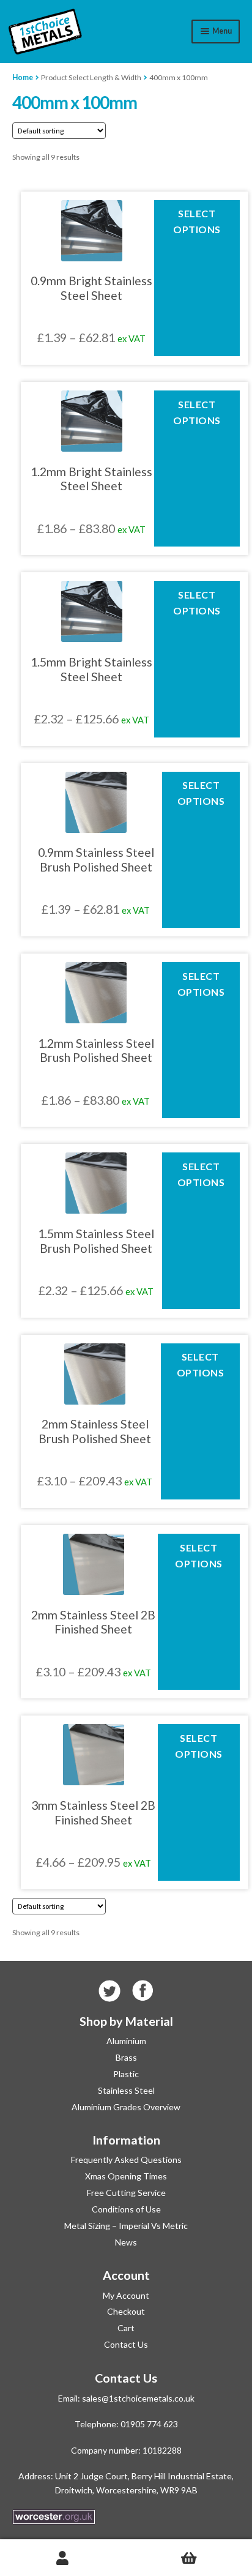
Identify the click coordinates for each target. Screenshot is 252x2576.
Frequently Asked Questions (126, 2160)
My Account (126, 2295)
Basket (189, 2558)
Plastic (126, 2074)
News (126, 2242)
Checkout (126, 2311)
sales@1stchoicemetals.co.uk (138, 2398)
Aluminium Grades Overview (126, 2107)
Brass (126, 2057)
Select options (197, 221)
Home (23, 77)
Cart (126, 2328)
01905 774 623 (149, 2424)
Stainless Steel (126, 2090)
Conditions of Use (126, 2209)
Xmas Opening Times (126, 2176)
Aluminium (126, 2041)
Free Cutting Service (126, 2193)
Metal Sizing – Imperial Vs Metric (126, 2226)
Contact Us (126, 2344)
